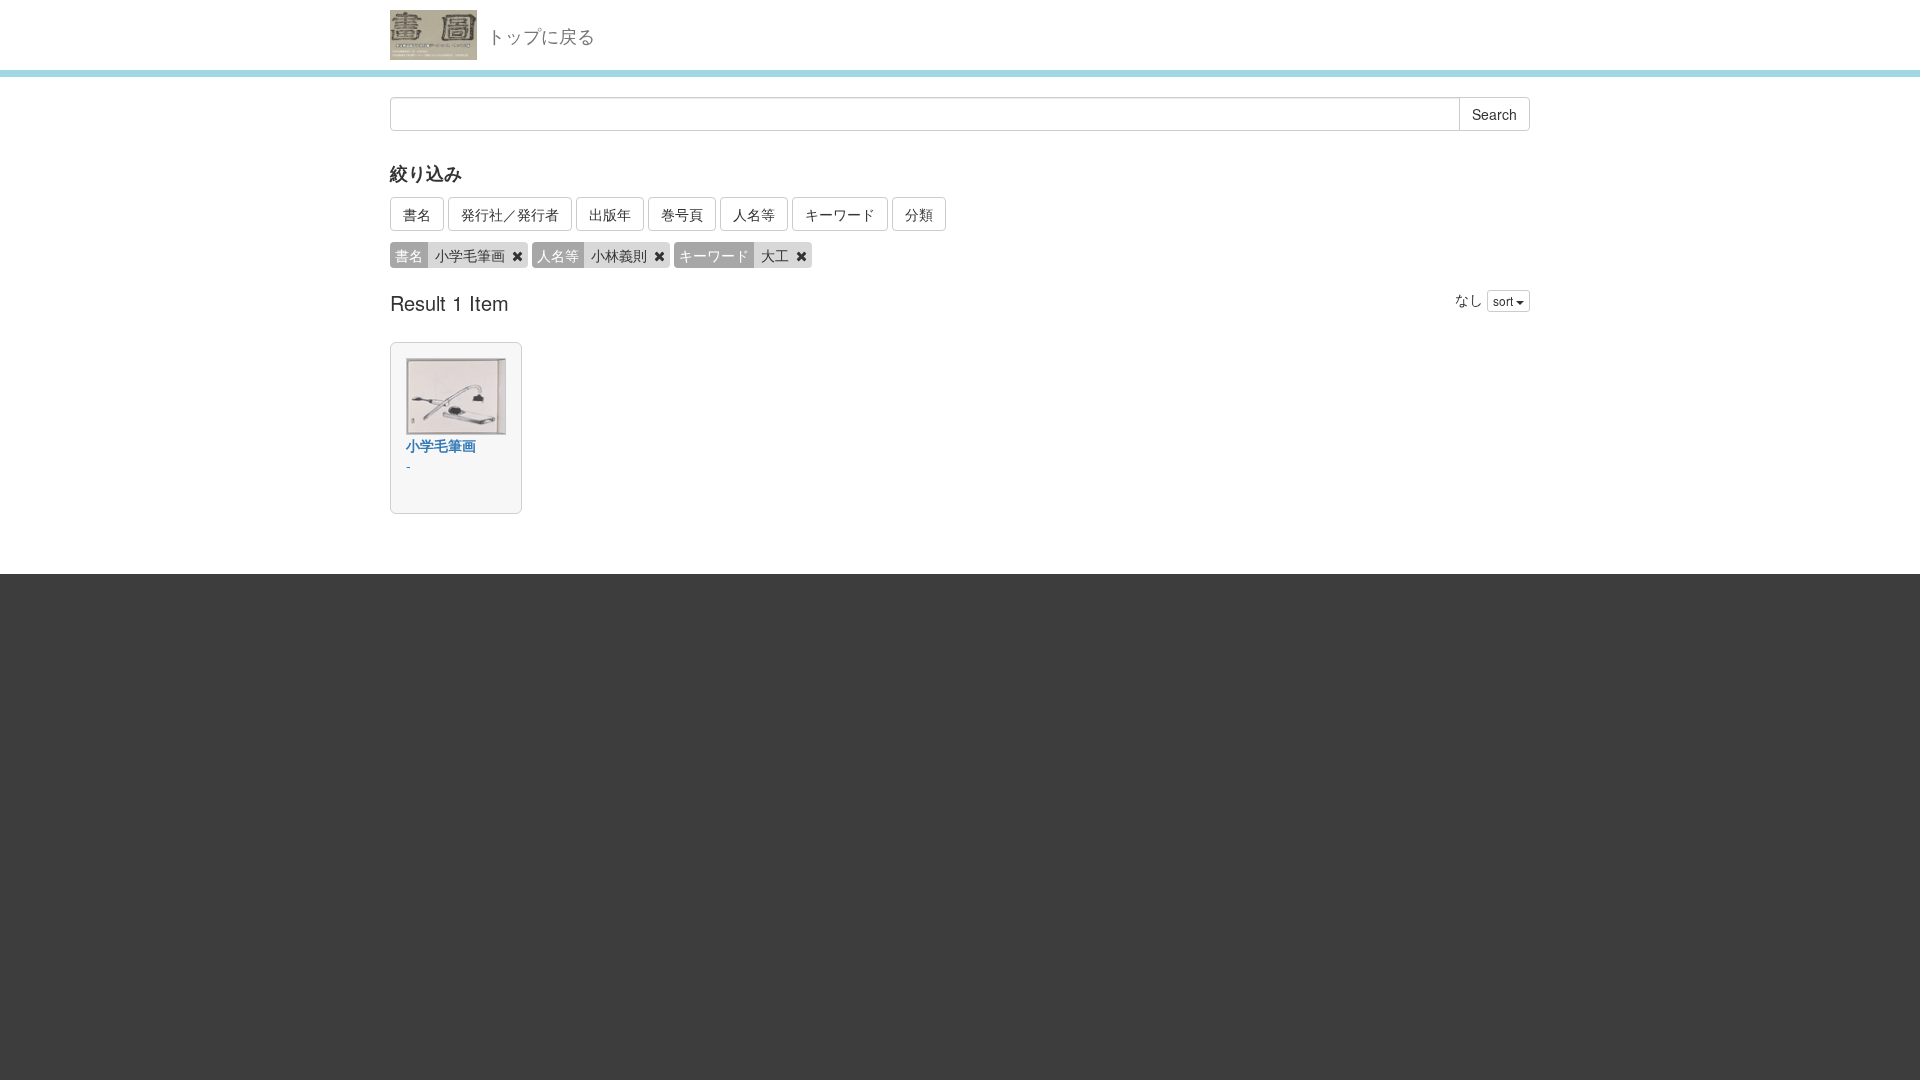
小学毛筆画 (441, 445)
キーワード (840, 214)
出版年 (610, 214)
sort (1504, 300)
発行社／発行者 (510, 214)
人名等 (754, 214)
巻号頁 (682, 214)
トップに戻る (541, 35)
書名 (417, 214)
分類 (919, 214)
